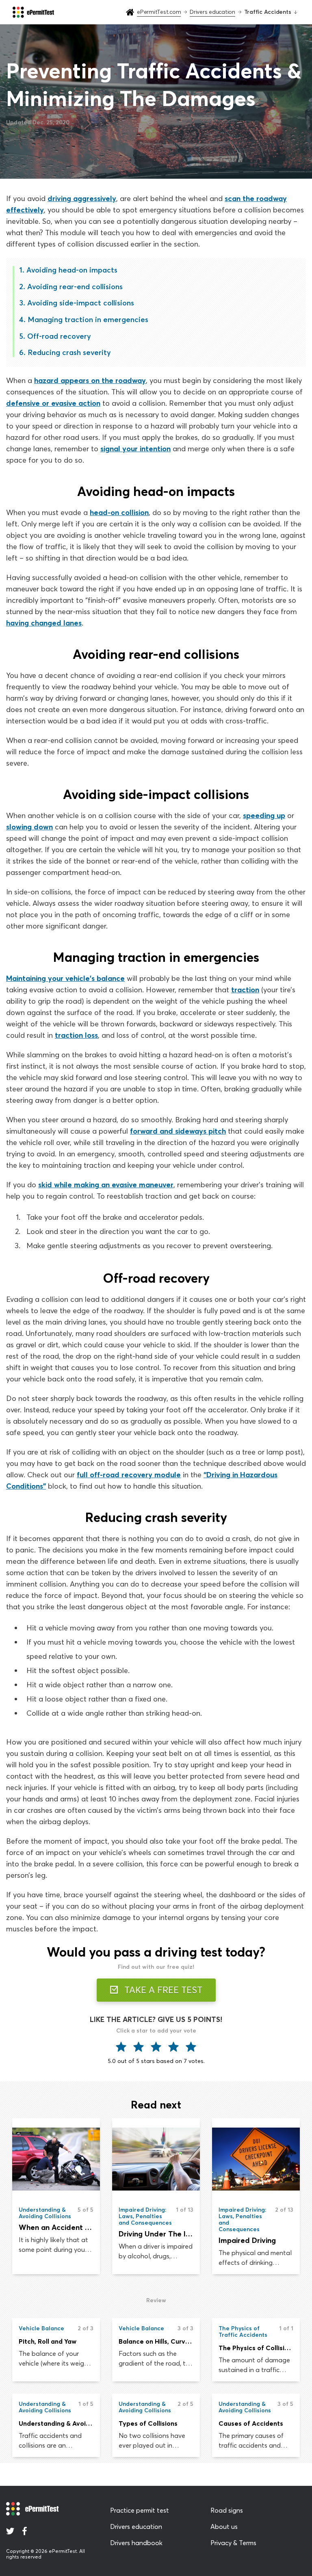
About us (224, 2526)
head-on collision (119, 512)
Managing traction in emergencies (88, 319)
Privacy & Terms (233, 2543)
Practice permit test (140, 2510)
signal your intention (135, 449)
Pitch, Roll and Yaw (48, 2341)
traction (245, 990)
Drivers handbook (136, 2543)
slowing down (29, 827)
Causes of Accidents (251, 2423)
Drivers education (136, 2526)
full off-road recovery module (129, 1475)
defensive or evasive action (53, 403)
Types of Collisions (148, 2423)
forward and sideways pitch (178, 1131)
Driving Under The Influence (156, 2234)
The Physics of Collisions (256, 2348)
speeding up (264, 815)
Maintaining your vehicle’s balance (65, 978)
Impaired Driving (247, 2240)
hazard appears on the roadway (90, 380)
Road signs (227, 2510)
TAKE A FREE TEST (162, 1990)
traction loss (76, 1035)
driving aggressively (82, 198)
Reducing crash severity (69, 352)
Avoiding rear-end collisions (75, 287)
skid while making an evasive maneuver (106, 1185)
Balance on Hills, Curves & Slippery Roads (156, 2341)
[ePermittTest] (33, 12)
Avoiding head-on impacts (72, 270)
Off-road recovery (59, 336)
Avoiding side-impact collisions (81, 303)
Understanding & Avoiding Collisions (56, 2423)
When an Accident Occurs (56, 2227)
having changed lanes (44, 623)
